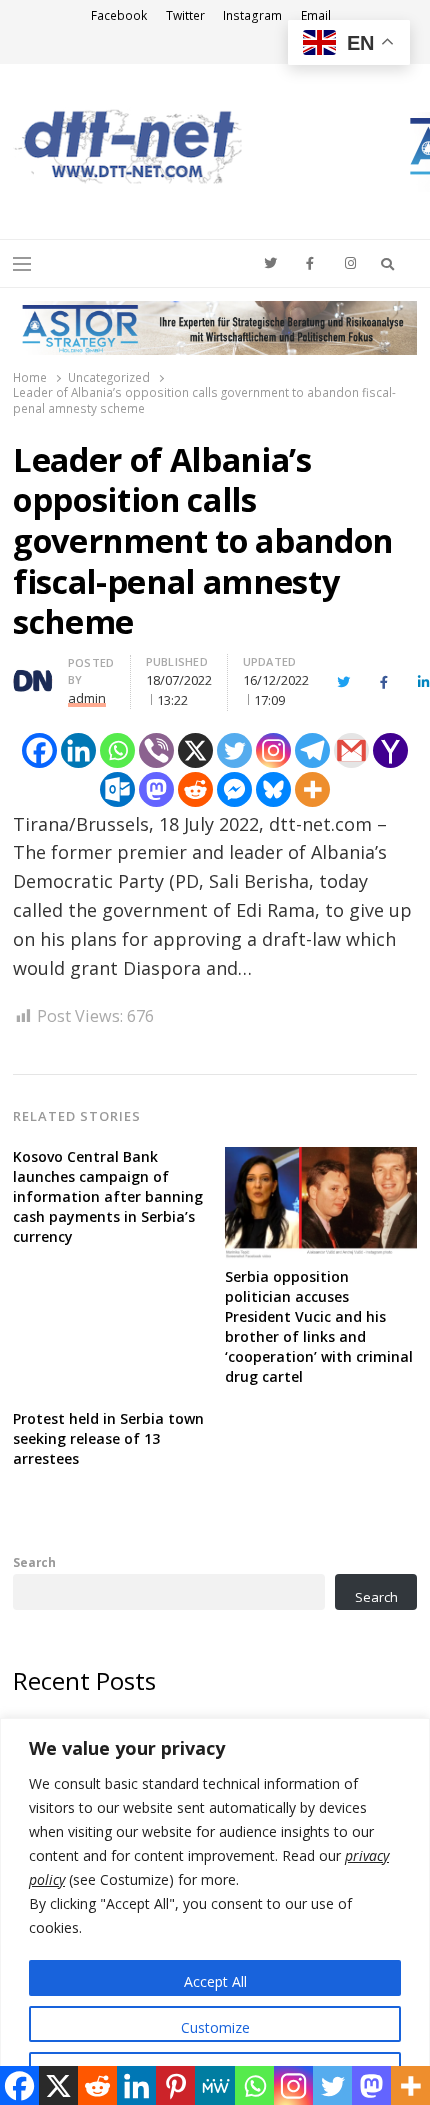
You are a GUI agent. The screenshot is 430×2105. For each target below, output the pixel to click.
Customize (215, 2027)
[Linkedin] (78, 750)
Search (34, 1562)
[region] (215, 1911)
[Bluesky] (273, 789)
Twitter (185, 15)
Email (316, 15)
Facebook (119, 15)
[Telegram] (312, 750)
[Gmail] (351, 750)
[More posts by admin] (33, 674)
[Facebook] (39, 750)
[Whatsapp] (117, 750)
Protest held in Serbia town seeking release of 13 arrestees (108, 1438)
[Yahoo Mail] (390, 750)
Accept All (215, 1981)
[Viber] (156, 750)
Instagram (252, 15)
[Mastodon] (156, 789)
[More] (312, 789)
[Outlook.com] (117, 789)
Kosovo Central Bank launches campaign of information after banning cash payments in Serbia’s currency (108, 1196)
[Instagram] (273, 750)
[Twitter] (234, 750)
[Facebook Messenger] (234, 789)
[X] (195, 750)
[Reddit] (195, 789)
